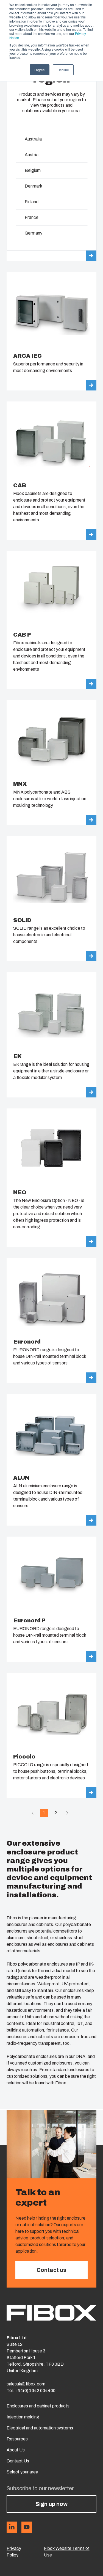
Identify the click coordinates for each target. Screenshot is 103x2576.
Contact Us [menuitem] (18, 2461)
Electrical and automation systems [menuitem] (40, 2428)
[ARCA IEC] (51, 331)
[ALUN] (51, 1460)
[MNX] (51, 763)
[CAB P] (51, 620)
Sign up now (51, 2504)
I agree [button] (40, 70)
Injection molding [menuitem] (23, 2417)
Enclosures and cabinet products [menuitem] (38, 2406)
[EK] (51, 1035)
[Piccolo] (51, 1735)
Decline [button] (63, 70)
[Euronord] (51, 1320)
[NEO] (51, 1178)
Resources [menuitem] (17, 2439)
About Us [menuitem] (16, 2450)
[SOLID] (51, 899)
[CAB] (51, 471)
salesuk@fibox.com (26, 2384)
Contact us (51, 2270)
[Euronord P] (51, 1599)
